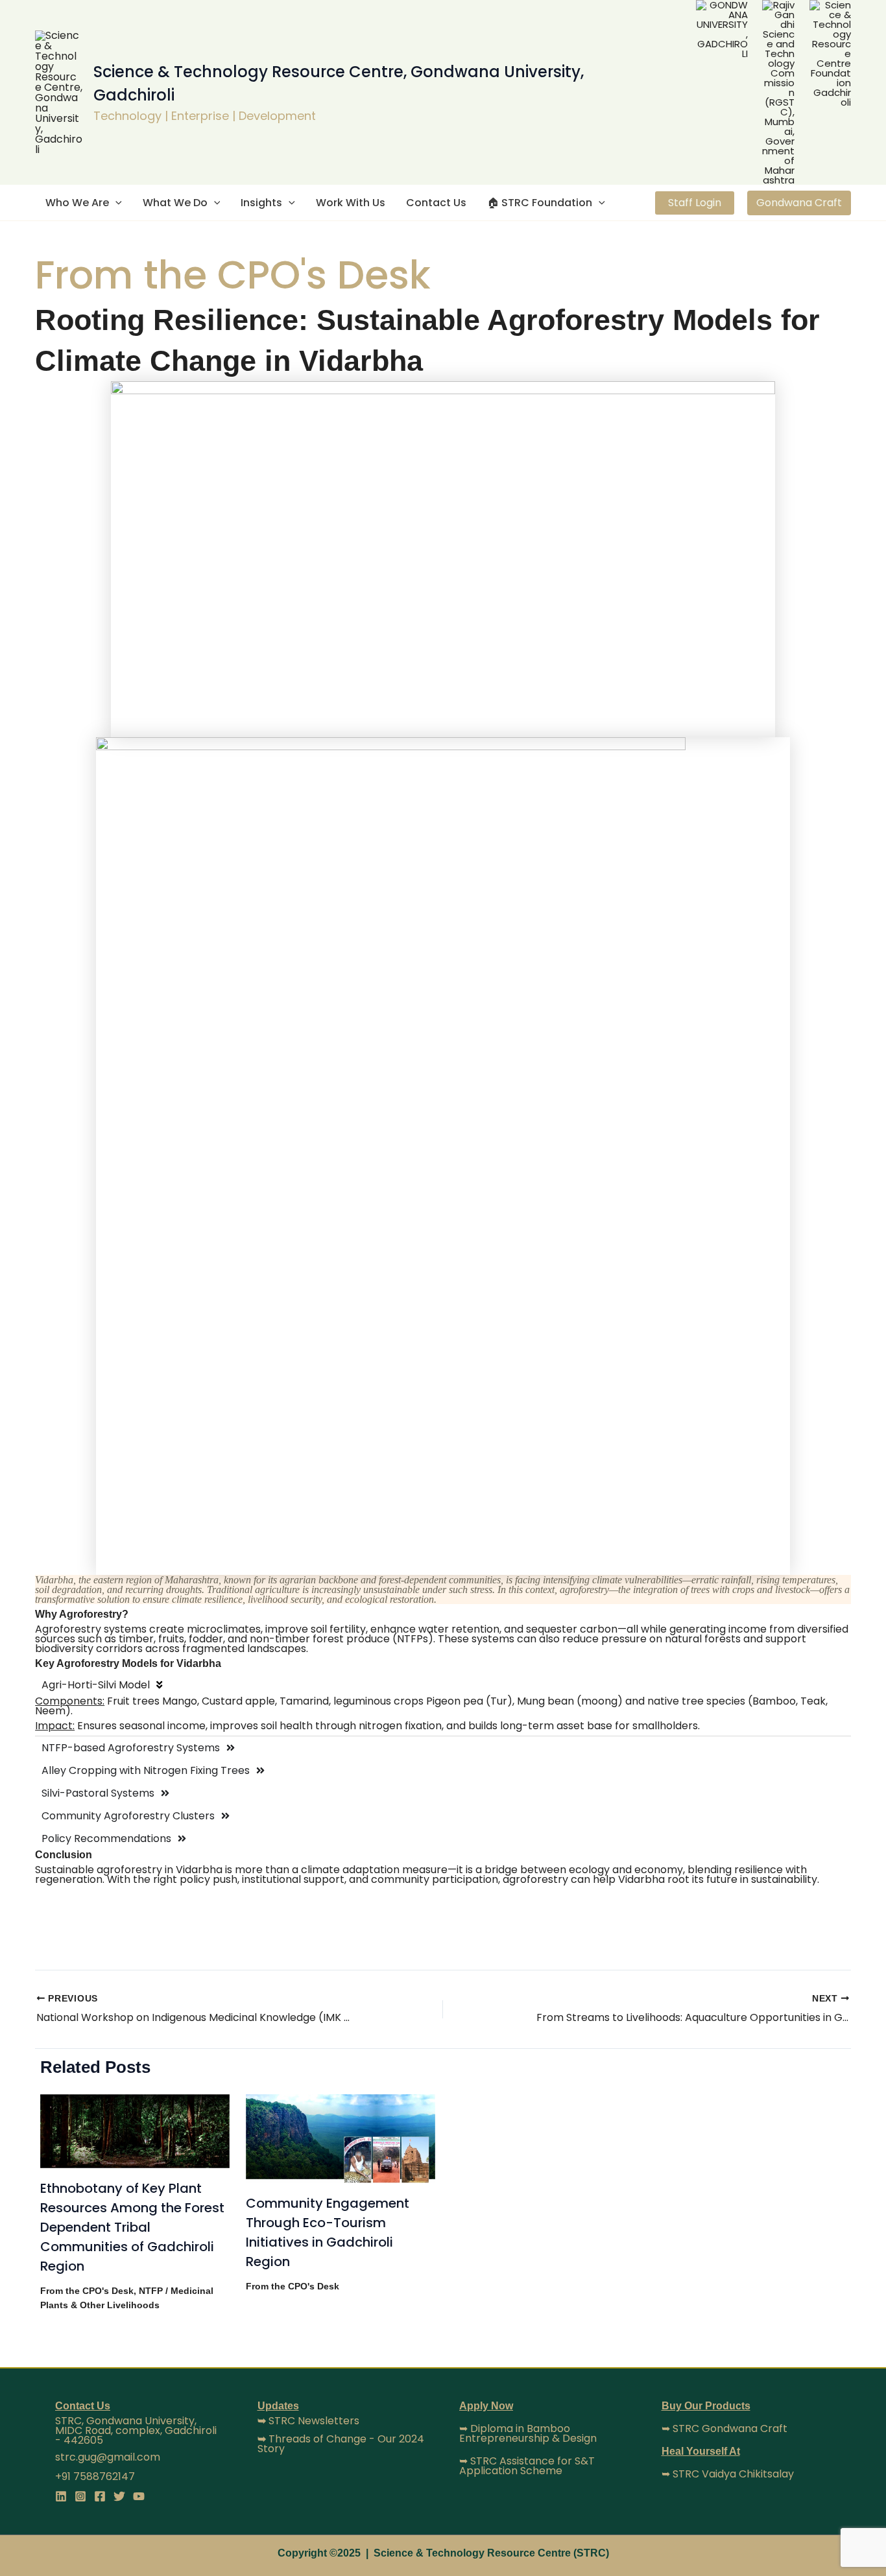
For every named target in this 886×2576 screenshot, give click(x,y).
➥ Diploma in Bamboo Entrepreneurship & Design (528, 2433)
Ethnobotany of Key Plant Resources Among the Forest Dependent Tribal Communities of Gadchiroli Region (132, 2227)
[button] (115, 203)
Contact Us (436, 203)
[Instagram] (80, 2496)
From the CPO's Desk (87, 2291)
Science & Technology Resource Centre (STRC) (491, 2553)
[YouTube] (139, 2496)
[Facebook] (100, 2496)
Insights (261, 203)
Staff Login (695, 203)
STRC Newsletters (308, 2421)
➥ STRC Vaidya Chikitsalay (728, 2474)
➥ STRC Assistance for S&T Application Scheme (527, 2466)
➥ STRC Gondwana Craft (724, 2428)
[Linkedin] (61, 2496)
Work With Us (351, 203)
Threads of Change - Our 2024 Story (341, 2444)
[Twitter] (119, 2496)
